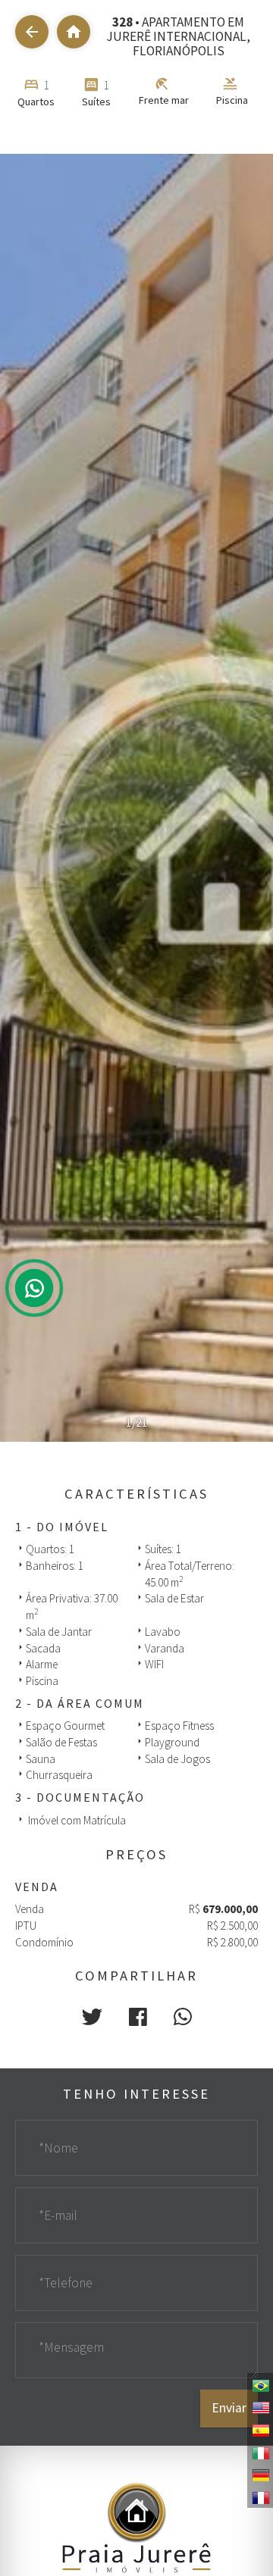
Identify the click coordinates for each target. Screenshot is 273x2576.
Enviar (229, 2408)
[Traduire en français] (260, 2496)
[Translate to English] (260, 2406)
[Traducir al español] (260, 2429)
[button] (92, 2017)
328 (122, 22)
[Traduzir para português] (260, 2384)
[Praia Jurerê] (136, 2526)
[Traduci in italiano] (260, 2452)
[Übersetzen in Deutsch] (260, 2474)
